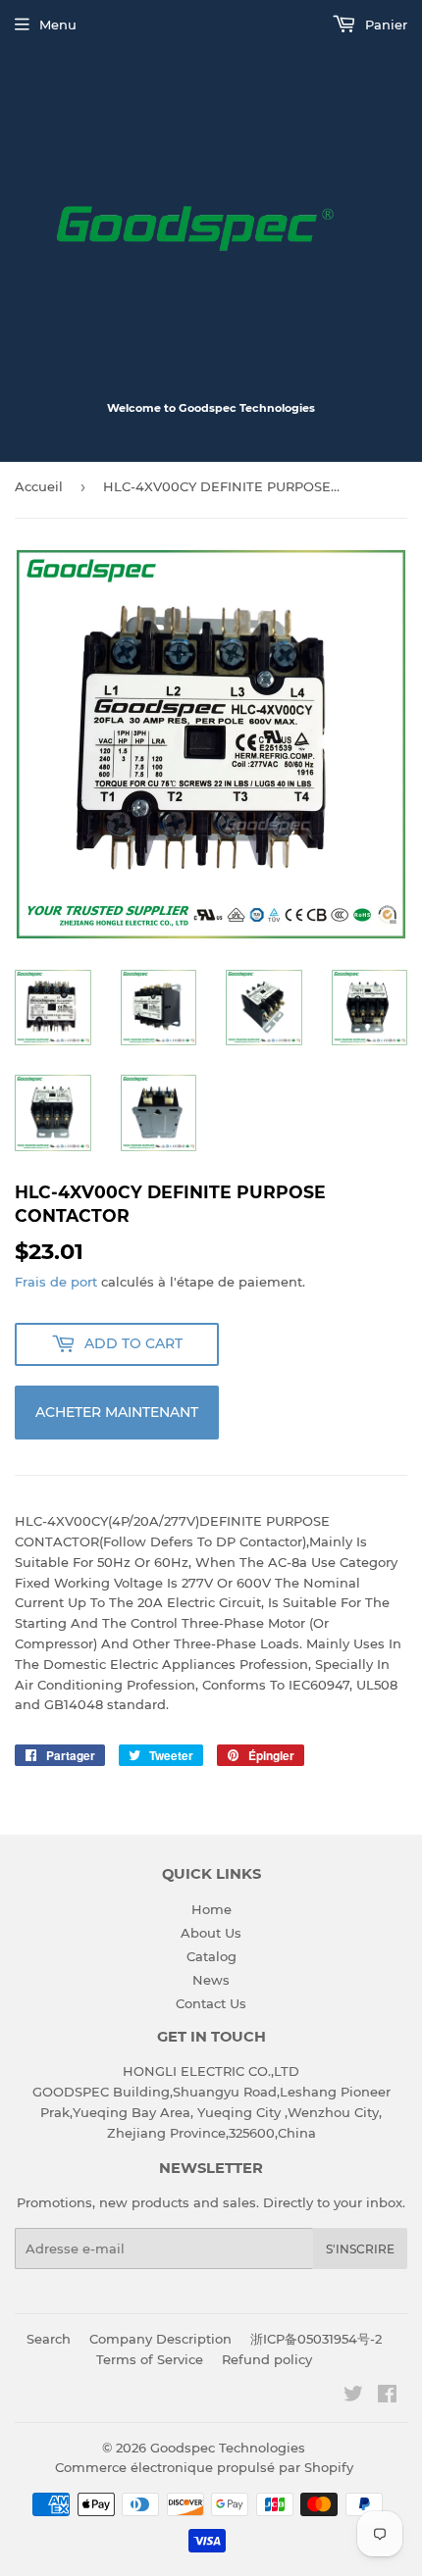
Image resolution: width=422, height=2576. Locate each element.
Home (211, 1909)
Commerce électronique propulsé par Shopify (204, 2467)
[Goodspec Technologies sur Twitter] (353, 2397)
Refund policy (267, 2359)
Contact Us (211, 2003)
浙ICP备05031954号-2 (316, 2339)
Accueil (39, 486)
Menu (58, 25)
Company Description (160, 2339)
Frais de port (56, 1282)
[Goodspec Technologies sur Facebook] (387, 2397)
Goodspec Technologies (228, 2448)
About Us (211, 1933)
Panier (384, 25)
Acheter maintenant (117, 1412)
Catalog (211, 1956)
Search (49, 2339)
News (211, 1980)
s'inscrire (360, 2249)
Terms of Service (150, 2359)
